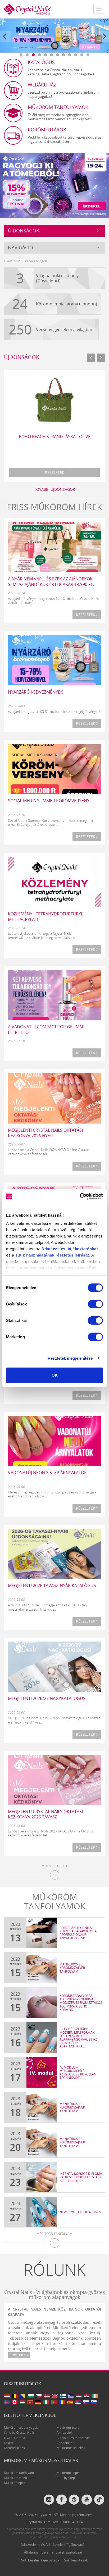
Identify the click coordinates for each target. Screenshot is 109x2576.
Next (105, 41)
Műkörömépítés (16, 2483)
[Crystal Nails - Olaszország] (46, 2402)
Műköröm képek (69, 2473)
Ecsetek (10, 2443)
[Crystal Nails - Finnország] (63, 2396)
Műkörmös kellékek (71, 2448)
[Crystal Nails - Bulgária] (31, 2396)
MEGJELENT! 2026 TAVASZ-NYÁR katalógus (52, 1585)
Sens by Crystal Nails (19, 2433)
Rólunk (54, 2270)
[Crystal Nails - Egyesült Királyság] (55, 2396)
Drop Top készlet (54, 437)
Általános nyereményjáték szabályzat (53, 2552)
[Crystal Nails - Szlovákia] (86, 2402)
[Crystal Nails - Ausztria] (7, 2396)
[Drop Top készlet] (54, 400)
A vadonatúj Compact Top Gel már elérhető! (46, 1030)
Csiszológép (65, 2443)
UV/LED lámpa (15, 2438)
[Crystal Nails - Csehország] (39, 2396)
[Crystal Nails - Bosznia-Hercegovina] (23, 2396)
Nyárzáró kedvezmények (35, 692)
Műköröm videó (15, 2478)
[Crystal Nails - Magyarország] (22, 2402)
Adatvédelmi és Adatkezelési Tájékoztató (53, 2545)
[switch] (95, 1304)
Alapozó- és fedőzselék (74, 2438)
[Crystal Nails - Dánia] (47, 2396)
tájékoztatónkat (82, 1249)
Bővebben (18, 2355)
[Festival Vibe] (54, 185)
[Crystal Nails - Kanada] (15, 2402)
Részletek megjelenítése (70, 1358)
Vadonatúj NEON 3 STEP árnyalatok (47, 1473)
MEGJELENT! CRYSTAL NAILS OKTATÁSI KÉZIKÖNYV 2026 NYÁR (45, 1133)
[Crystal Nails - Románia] (62, 2402)
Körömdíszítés (14, 2448)
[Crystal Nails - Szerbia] (78, 2402)
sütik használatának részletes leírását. (53, 1255)
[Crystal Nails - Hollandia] (79, 2396)
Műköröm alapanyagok (21, 2428)
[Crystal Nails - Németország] (38, 2402)
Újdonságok (24, 231)
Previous (5, 41)
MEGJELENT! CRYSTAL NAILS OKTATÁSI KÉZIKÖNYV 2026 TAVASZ (45, 1814)
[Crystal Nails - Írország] (94, 2396)
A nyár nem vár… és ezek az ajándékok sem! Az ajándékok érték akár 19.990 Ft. (51, 582)
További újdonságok (55, 489)
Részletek (55, 472)
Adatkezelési (54, 1249)
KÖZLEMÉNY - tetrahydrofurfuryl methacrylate (46, 917)
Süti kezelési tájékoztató (40, 2560)
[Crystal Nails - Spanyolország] (70, 2402)
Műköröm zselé (68, 2428)
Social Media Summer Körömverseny (49, 801)
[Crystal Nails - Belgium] (15, 2396)
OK (55, 1375)
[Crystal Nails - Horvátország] (87, 2396)
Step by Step (66, 2478)
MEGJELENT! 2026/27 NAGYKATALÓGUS (47, 1698)
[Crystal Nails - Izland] (7, 2402)
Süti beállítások (76, 2560)
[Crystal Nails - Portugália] (54, 2402)
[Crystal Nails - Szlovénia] (94, 2402)
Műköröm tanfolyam (19, 2473)
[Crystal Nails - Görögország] (71, 2396)
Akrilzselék (65, 2433)
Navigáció (21, 247)
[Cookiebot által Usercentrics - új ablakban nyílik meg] (80, 1197)
